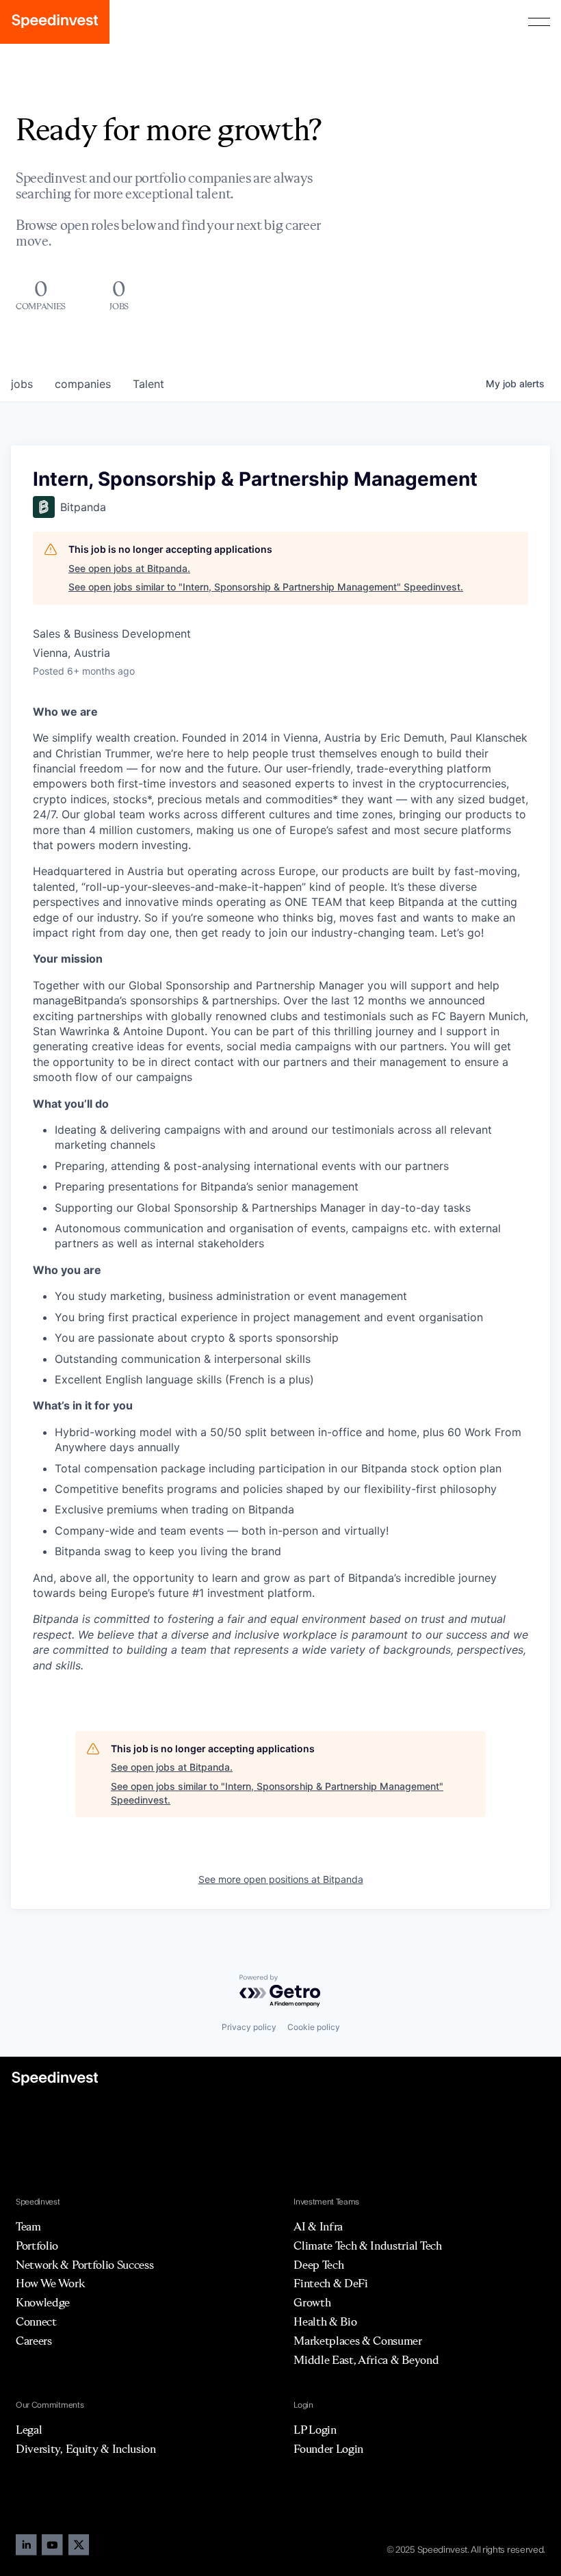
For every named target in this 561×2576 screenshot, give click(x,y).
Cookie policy (314, 2027)
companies (83, 384)
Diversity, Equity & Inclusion (86, 2449)
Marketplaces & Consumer (358, 2341)
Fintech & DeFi (331, 2283)
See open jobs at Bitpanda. (129, 568)
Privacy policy (249, 2027)
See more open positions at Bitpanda (281, 1879)
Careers (34, 2341)
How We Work (50, 2283)
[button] (539, 22)
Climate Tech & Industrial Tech (367, 2246)
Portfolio (37, 2246)
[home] (55, 22)
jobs (22, 384)
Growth (312, 2302)
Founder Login (328, 2449)
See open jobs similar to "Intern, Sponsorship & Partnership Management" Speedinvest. (266, 587)
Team (28, 2226)
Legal (29, 2430)
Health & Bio (325, 2321)
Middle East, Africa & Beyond (366, 2360)
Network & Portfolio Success (84, 2265)
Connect (36, 2321)
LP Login (315, 2430)
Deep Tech (318, 2265)
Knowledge (43, 2302)
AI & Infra (318, 2226)
